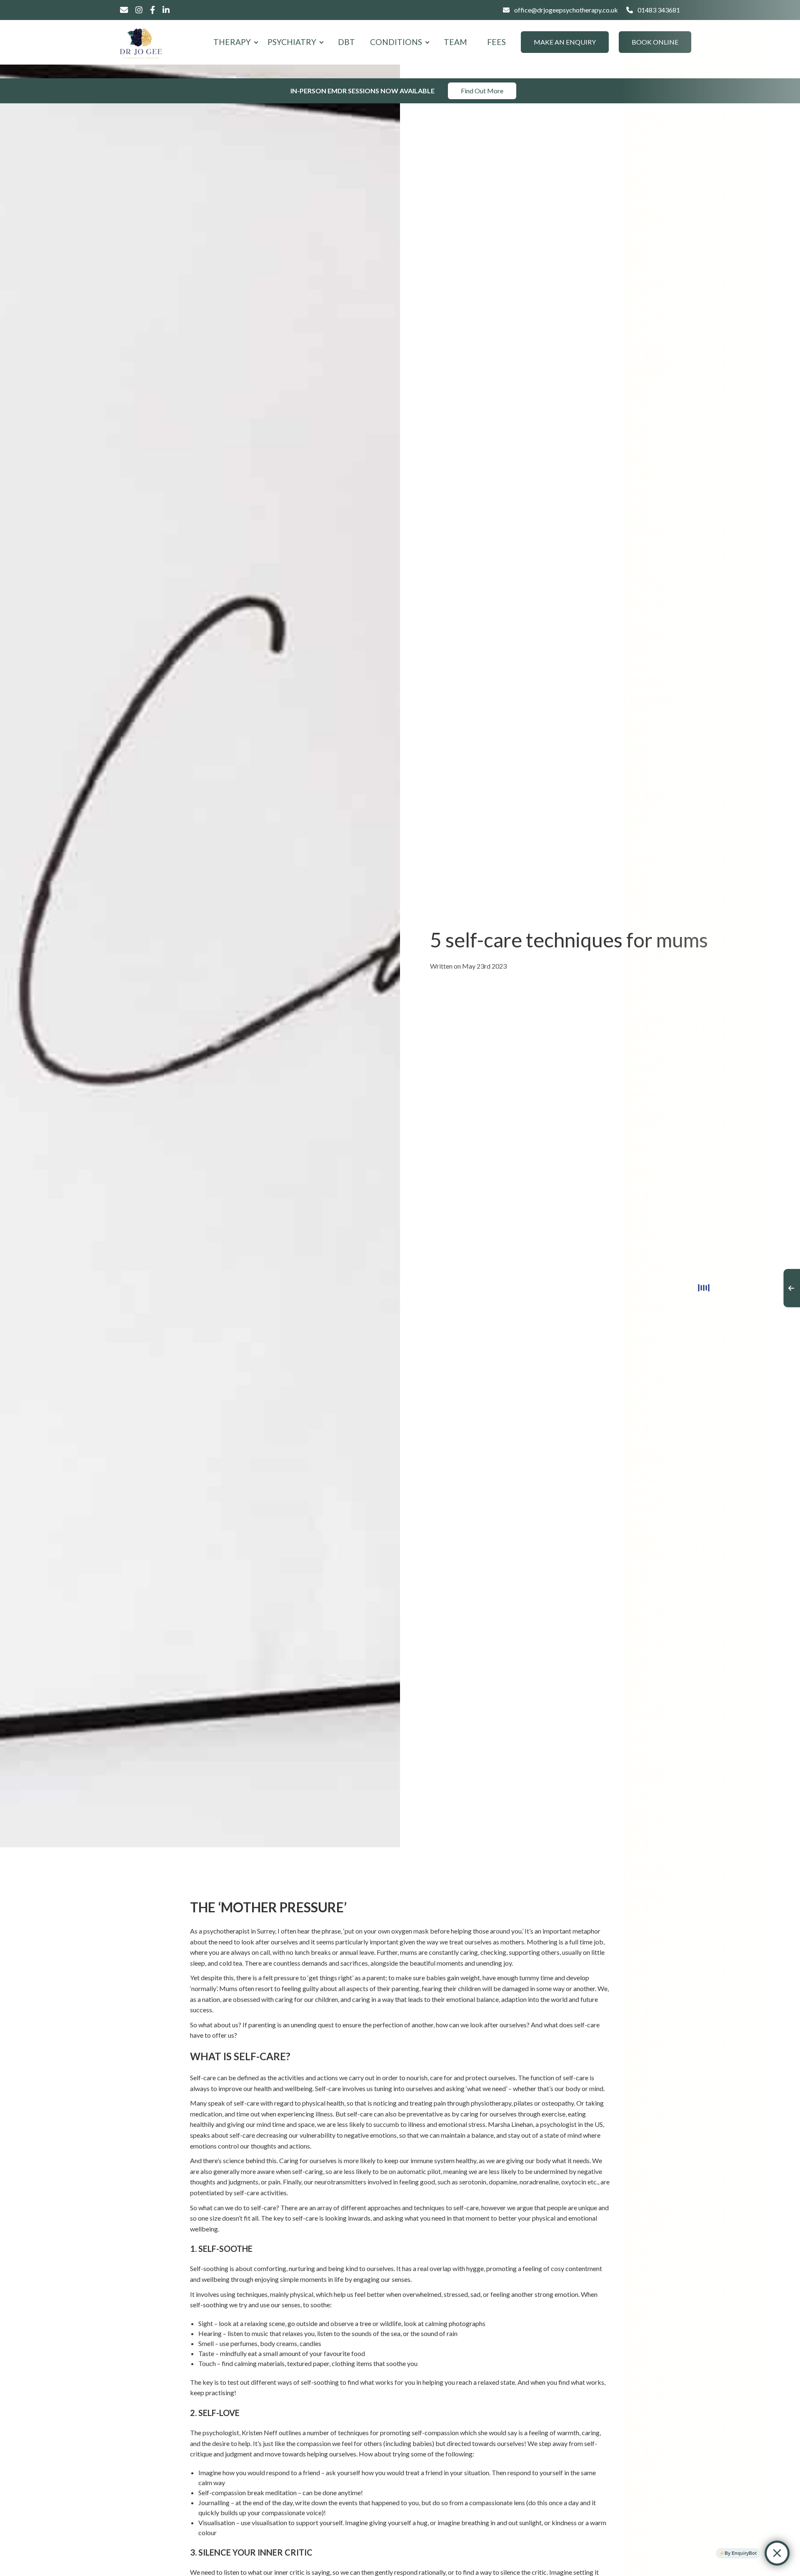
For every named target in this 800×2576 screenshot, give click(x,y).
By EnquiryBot (741, 2553)
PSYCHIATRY (292, 42)
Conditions (396, 42)
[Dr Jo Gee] (141, 42)
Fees (496, 42)
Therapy (232, 42)
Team (455, 42)
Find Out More (482, 91)
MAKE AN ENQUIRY (565, 42)
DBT (346, 42)
